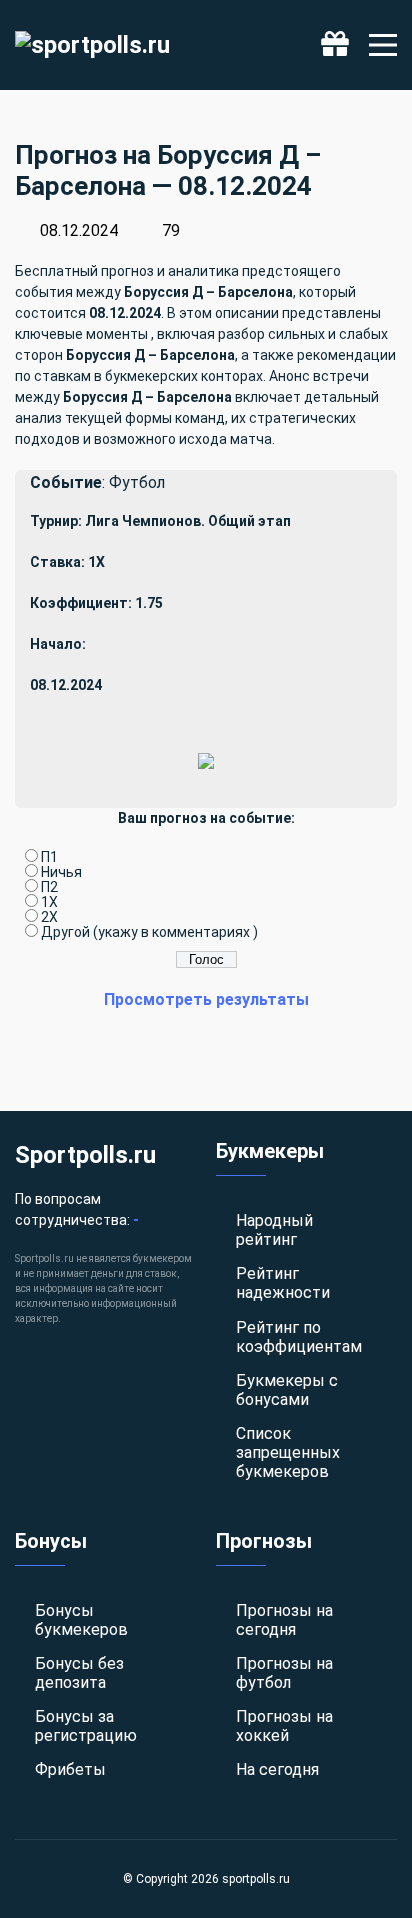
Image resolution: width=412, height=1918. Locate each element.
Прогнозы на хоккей (284, 1726)
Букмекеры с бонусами (287, 1390)
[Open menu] (383, 45)
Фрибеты (70, 1769)
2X (49, 917)
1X (49, 902)
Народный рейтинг (274, 1230)
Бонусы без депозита (79, 1673)
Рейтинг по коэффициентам (299, 1337)
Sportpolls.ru (85, 1155)
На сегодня (277, 1769)
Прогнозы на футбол (284, 1673)
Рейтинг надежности (283, 1283)
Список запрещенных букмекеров (288, 1452)
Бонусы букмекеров (81, 1620)
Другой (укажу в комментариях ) (149, 932)
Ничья (61, 872)
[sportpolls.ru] (92, 45)
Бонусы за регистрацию (86, 1726)
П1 (49, 857)
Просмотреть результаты (206, 999)
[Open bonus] (335, 45)
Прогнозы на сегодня (284, 1620)
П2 (49, 887)
